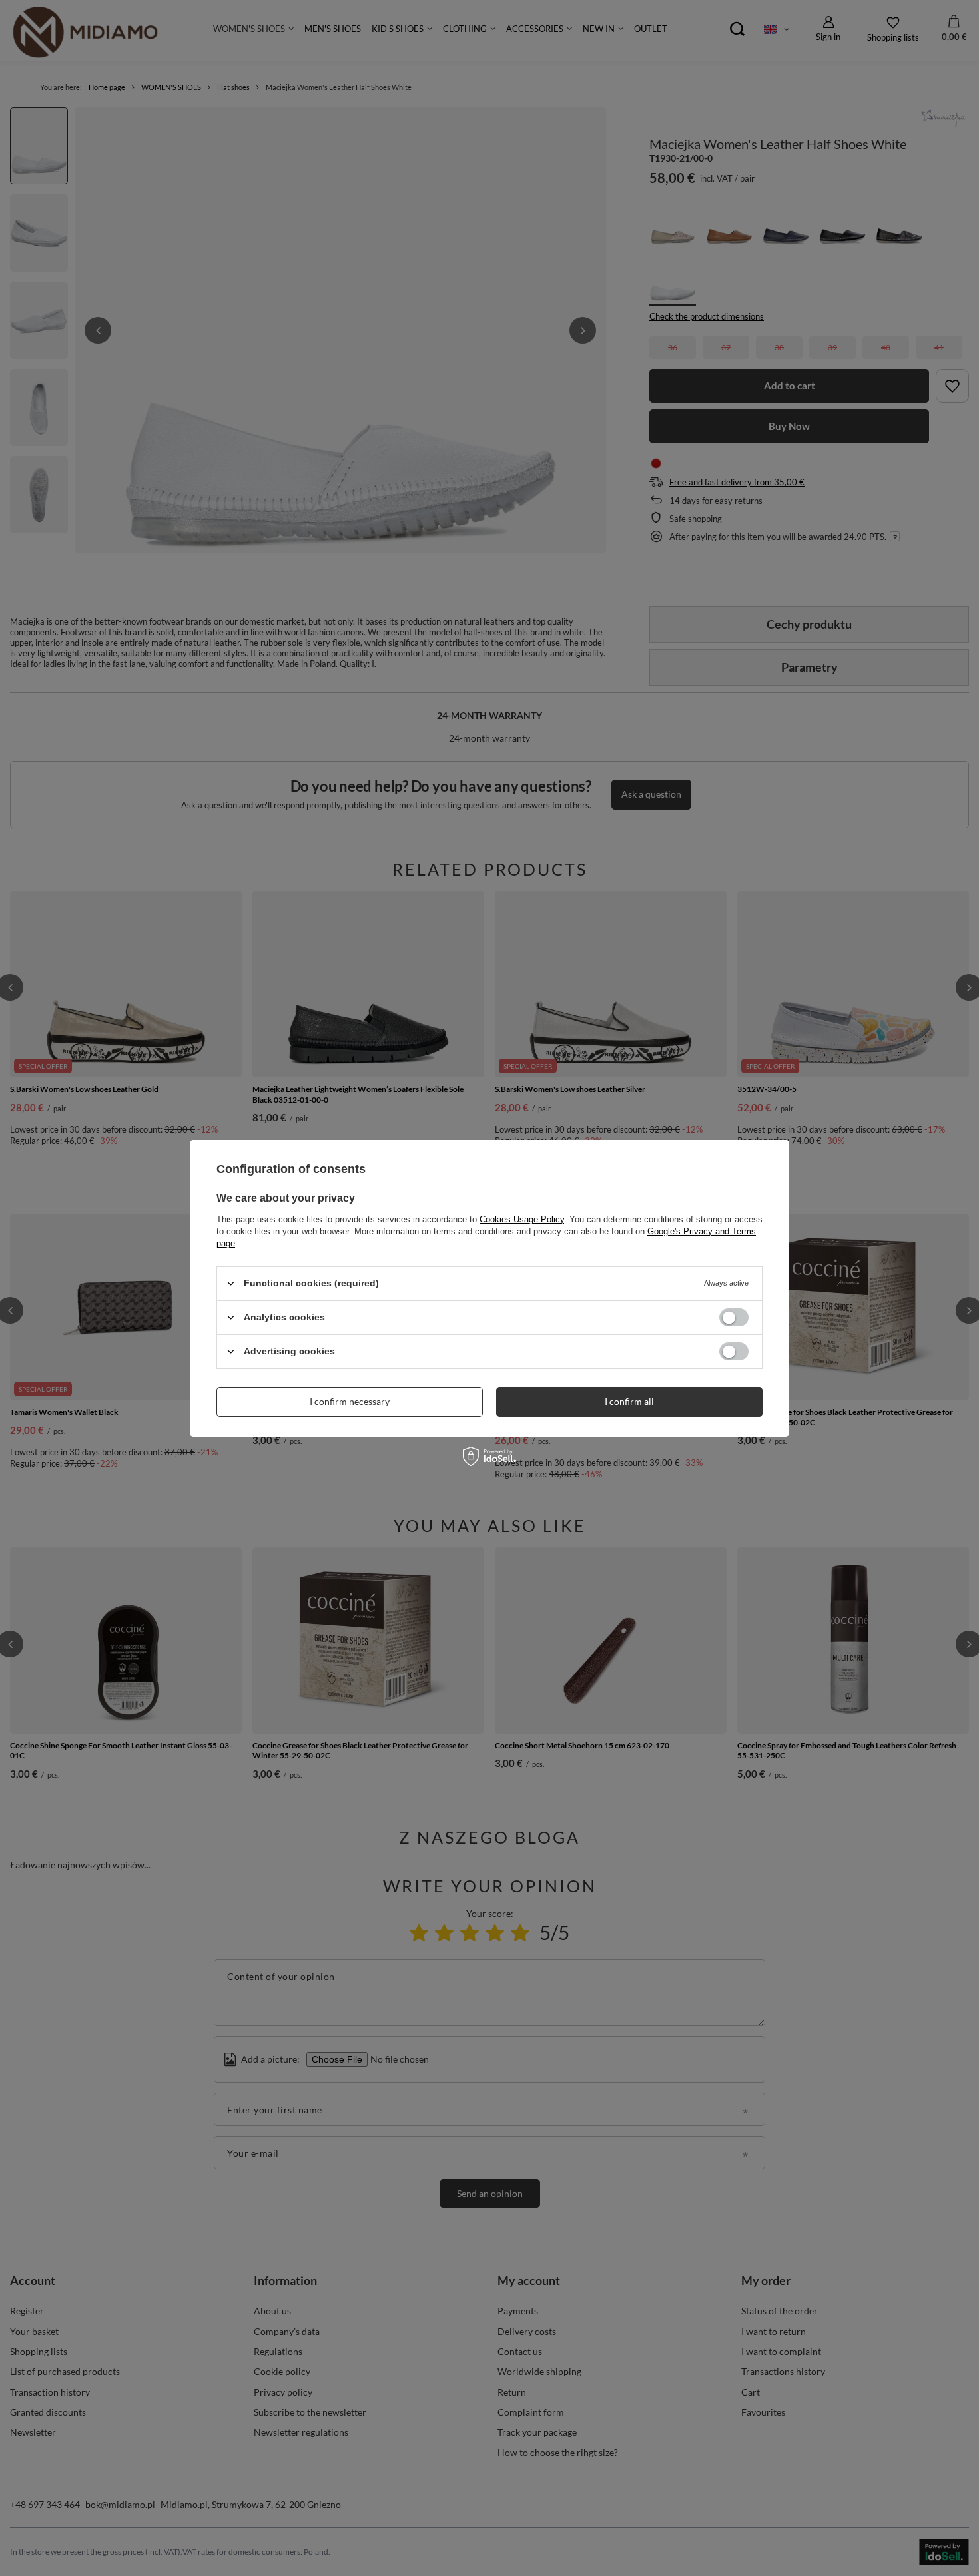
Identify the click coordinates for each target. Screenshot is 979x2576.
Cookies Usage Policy (522, 1219)
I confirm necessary (350, 1401)
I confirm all (629, 1401)
